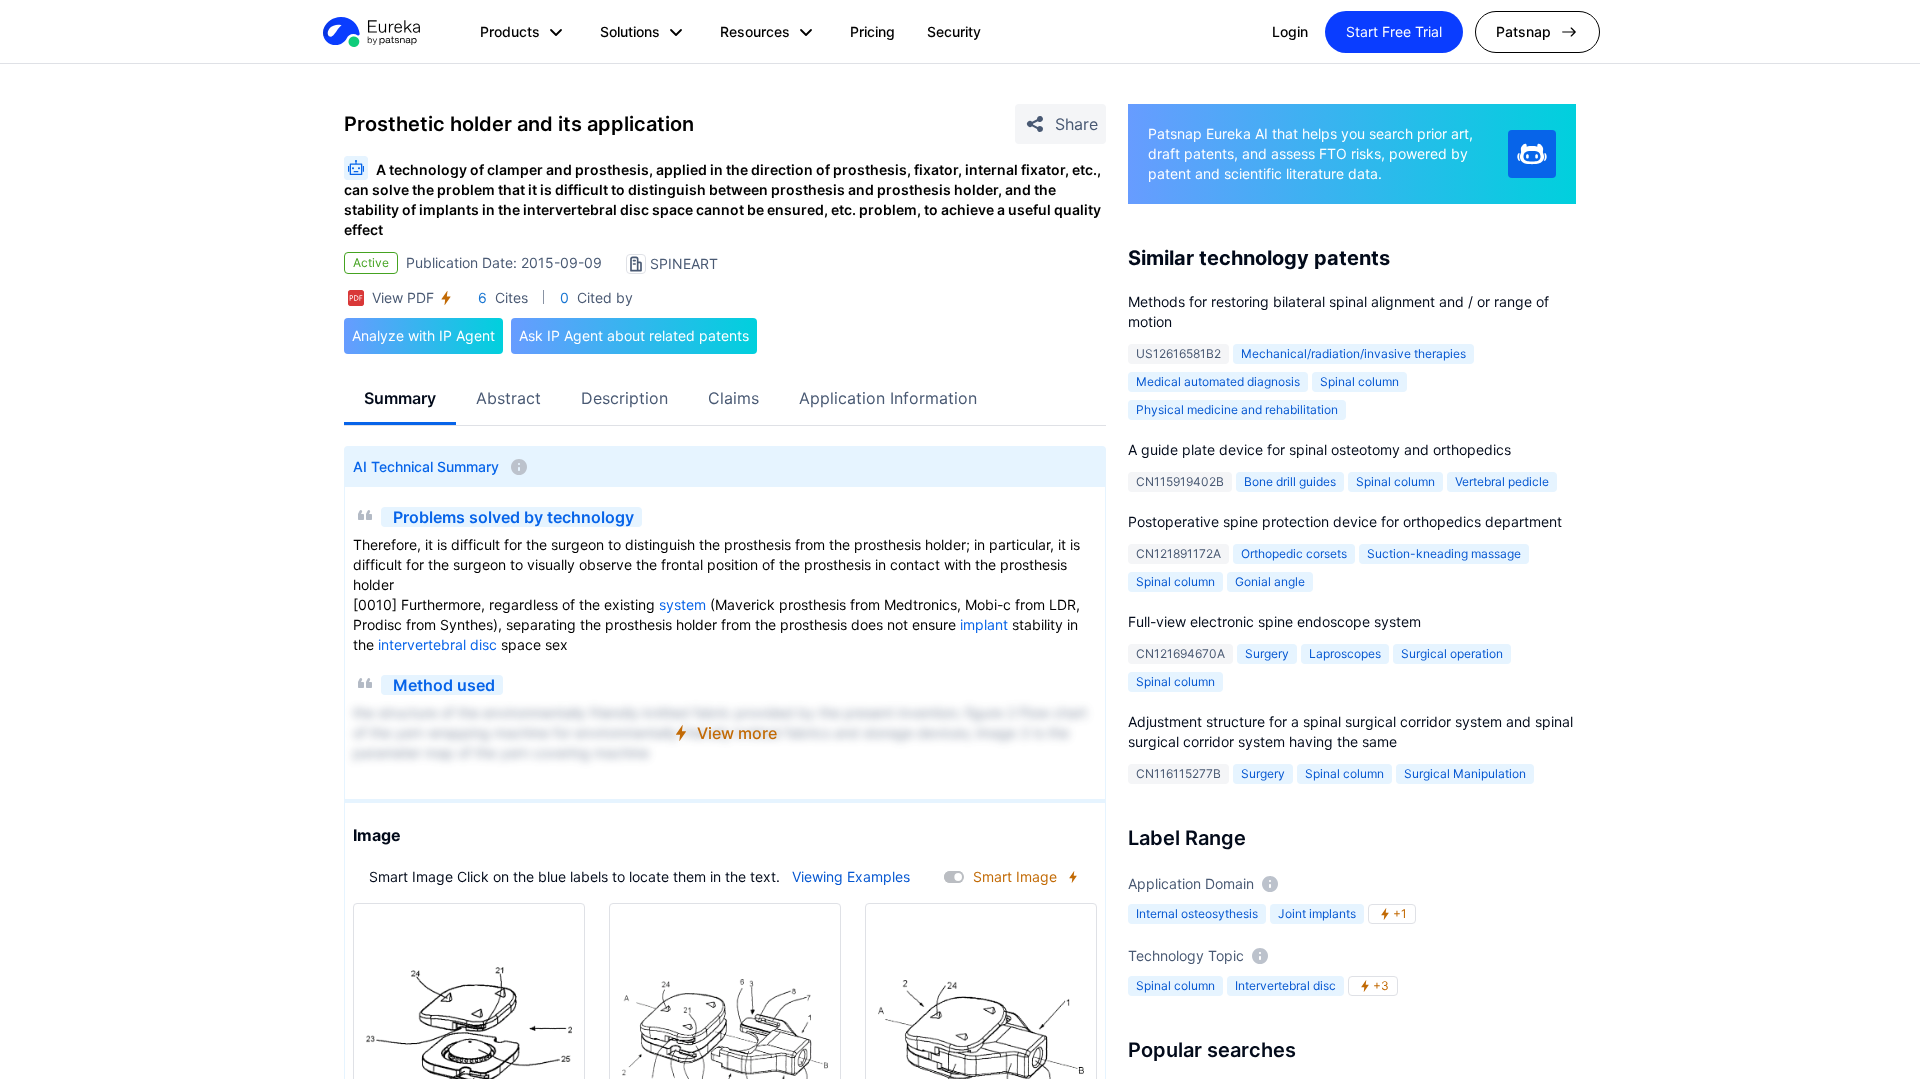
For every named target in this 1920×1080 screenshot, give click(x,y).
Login (1290, 31)
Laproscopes (1345, 653)
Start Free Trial (1394, 31)
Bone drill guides (1290, 481)
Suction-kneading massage (1444, 553)
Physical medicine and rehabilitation (1237, 409)
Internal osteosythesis (1197, 913)
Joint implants (1317, 913)
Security (954, 31)
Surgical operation (1452, 653)
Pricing (872, 31)
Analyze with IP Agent (423, 335)
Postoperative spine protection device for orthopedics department (1345, 521)
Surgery (1267, 653)
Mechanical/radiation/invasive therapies (1353, 353)
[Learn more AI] (1532, 154)
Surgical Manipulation (1465, 773)
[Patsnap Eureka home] (370, 32)
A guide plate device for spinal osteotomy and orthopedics (1319, 449)
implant (984, 624)
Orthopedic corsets (1294, 553)
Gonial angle (1270, 581)
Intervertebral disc (1285, 985)
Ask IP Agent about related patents (634, 335)
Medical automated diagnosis (1218, 381)
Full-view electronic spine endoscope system (1274, 621)
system (682, 604)
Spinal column (1359, 381)
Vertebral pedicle (1502, 481)
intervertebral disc (437, 644)
